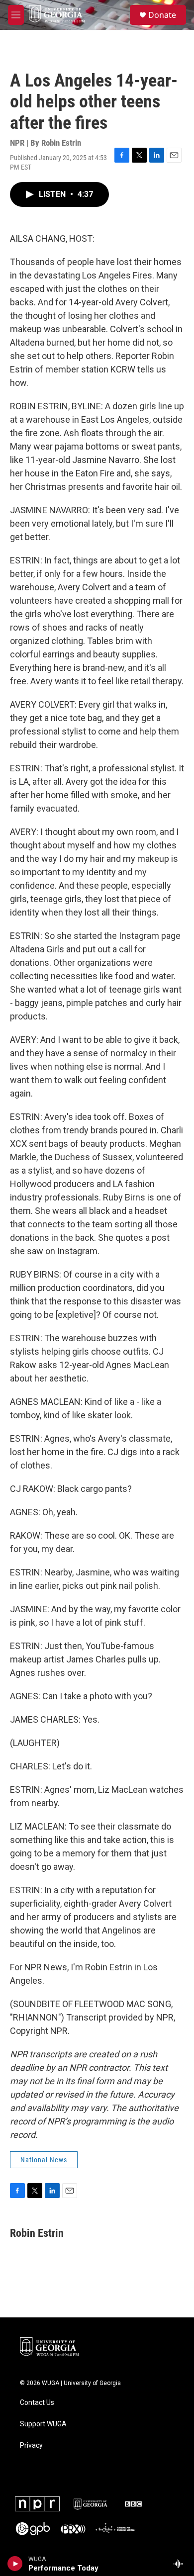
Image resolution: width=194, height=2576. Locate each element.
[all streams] (181, 2564)
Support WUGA (43, 2424)
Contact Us (37, 2403)
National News (44, 2160)
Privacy (31, 2445)
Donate (162, 15)
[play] (15, 2564)
